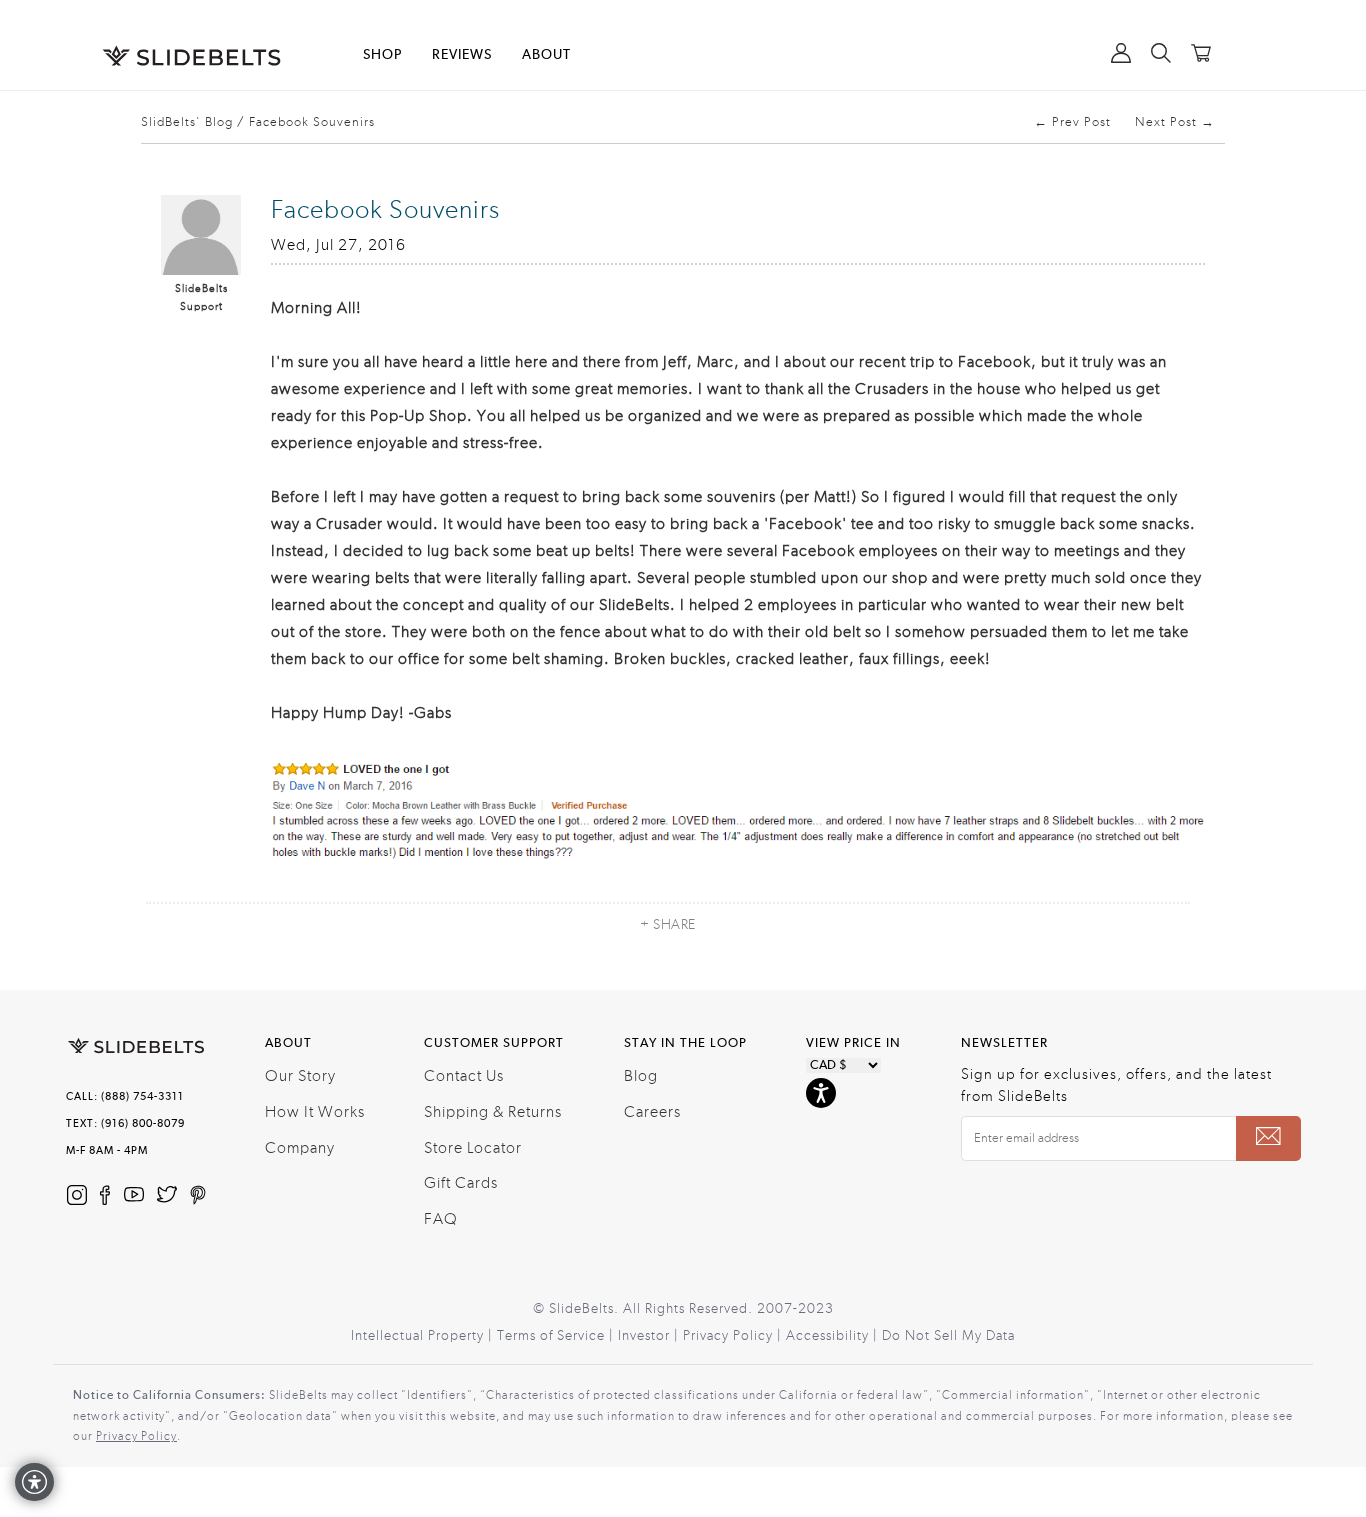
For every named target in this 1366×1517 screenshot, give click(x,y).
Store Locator (473, 1148)
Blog (641, 1076)
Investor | (650, 1336)
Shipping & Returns (493, 1112)
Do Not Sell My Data (948, 1336)
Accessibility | (834, 1336)
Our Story (300, 1076)
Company (300, 1148)
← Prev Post (1072, 122)
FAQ (441, 1219)
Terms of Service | (557, 1336)
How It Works (315, 1112)
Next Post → (1175, 122)
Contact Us (464, 1076)
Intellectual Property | (424, 1336)
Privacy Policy (136, 1436)
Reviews (462, 55)
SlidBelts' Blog (187, 122)
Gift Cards (461, 1183)
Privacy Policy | (734, 1336)
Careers (652, 1112)
